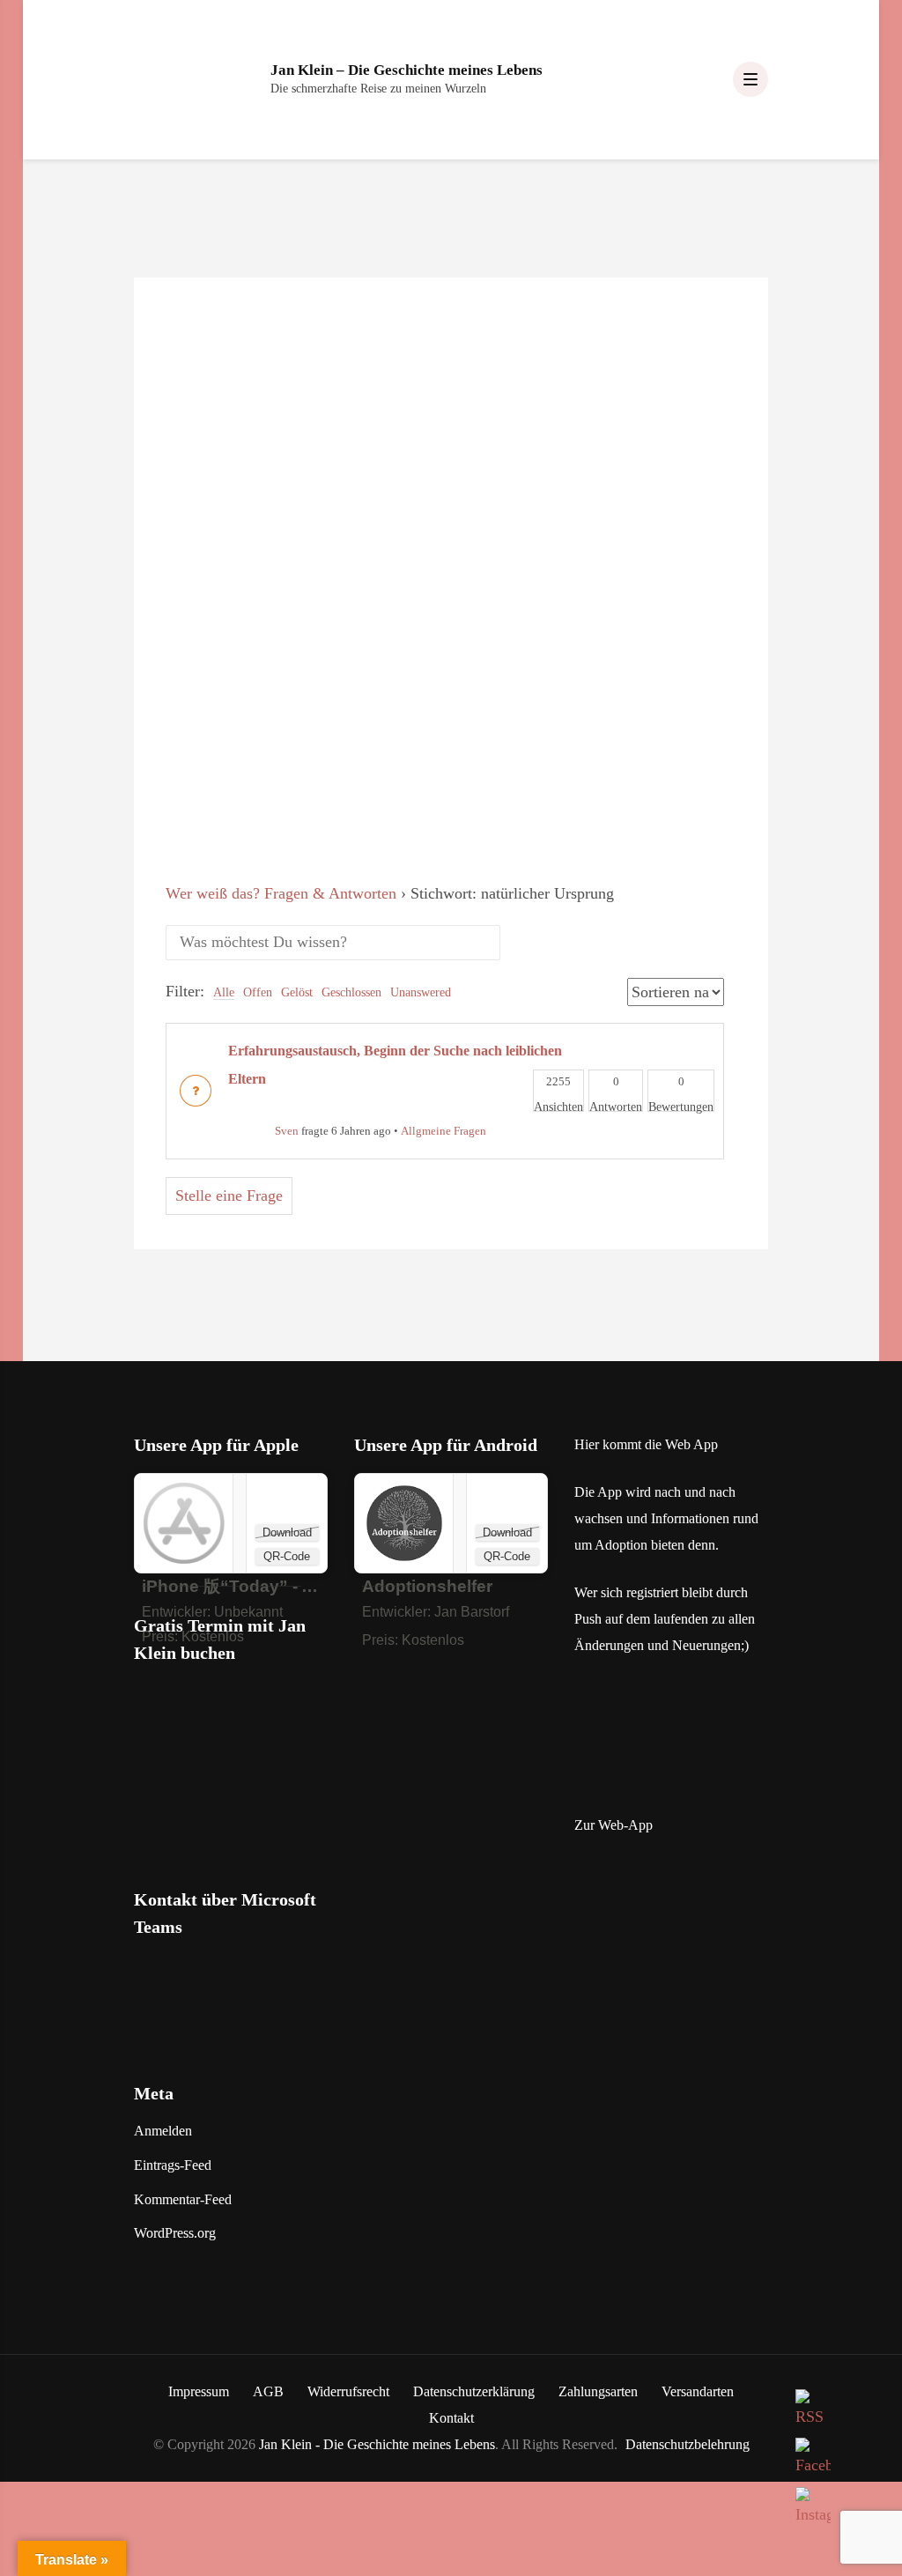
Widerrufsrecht (348, 2391)
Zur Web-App (614, 1825)
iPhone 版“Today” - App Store (262, 1586)
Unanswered (421, 992)
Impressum (199, 2391)
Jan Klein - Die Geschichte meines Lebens (377, 2444)
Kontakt (451, 2418)
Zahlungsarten (598, 2391)
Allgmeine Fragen (444, 1131)
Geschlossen (351, 992)
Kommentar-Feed (183, 2199)
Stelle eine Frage (229, 1195)
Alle (224, 992)
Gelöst (297, 992)
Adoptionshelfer (427, 1586)
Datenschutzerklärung (474, 2391)
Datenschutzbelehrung (688, 2444)
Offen (258, 992)
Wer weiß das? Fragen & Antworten (281, 893)
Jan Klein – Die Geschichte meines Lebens (407, 70)
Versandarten (698, 2391)
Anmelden (163, 2131)
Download (287, 1532)
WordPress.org (175, 2233)
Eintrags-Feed (173, 2165)
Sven (287, 1131)
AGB (268, 2391)
